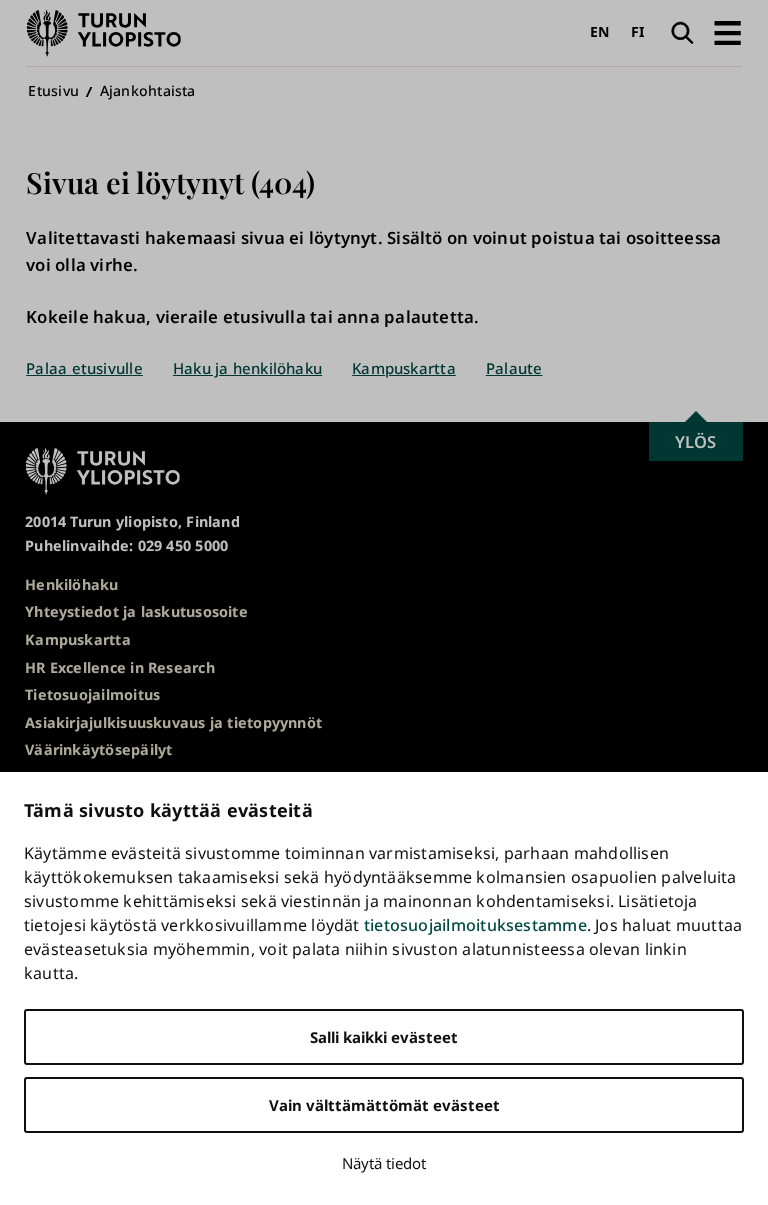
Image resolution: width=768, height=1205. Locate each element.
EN (599, 31)
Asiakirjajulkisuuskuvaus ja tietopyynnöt (173, 722)
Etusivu (53, 90)
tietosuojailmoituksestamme (475, 925)
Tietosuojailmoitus (92, 694)
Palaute (514, 368)
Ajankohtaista (148, 90)
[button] (727, 33)
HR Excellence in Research (120, 667)
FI (638, 31)
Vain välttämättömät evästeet (384, 1105)
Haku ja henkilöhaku (247, 368)
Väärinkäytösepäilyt (98, 749)
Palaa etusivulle (84, 368)
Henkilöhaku (71, 584)
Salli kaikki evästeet (384, 1037)
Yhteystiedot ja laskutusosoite (136, 611)
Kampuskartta (404, 368)
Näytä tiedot (384, 1163)
